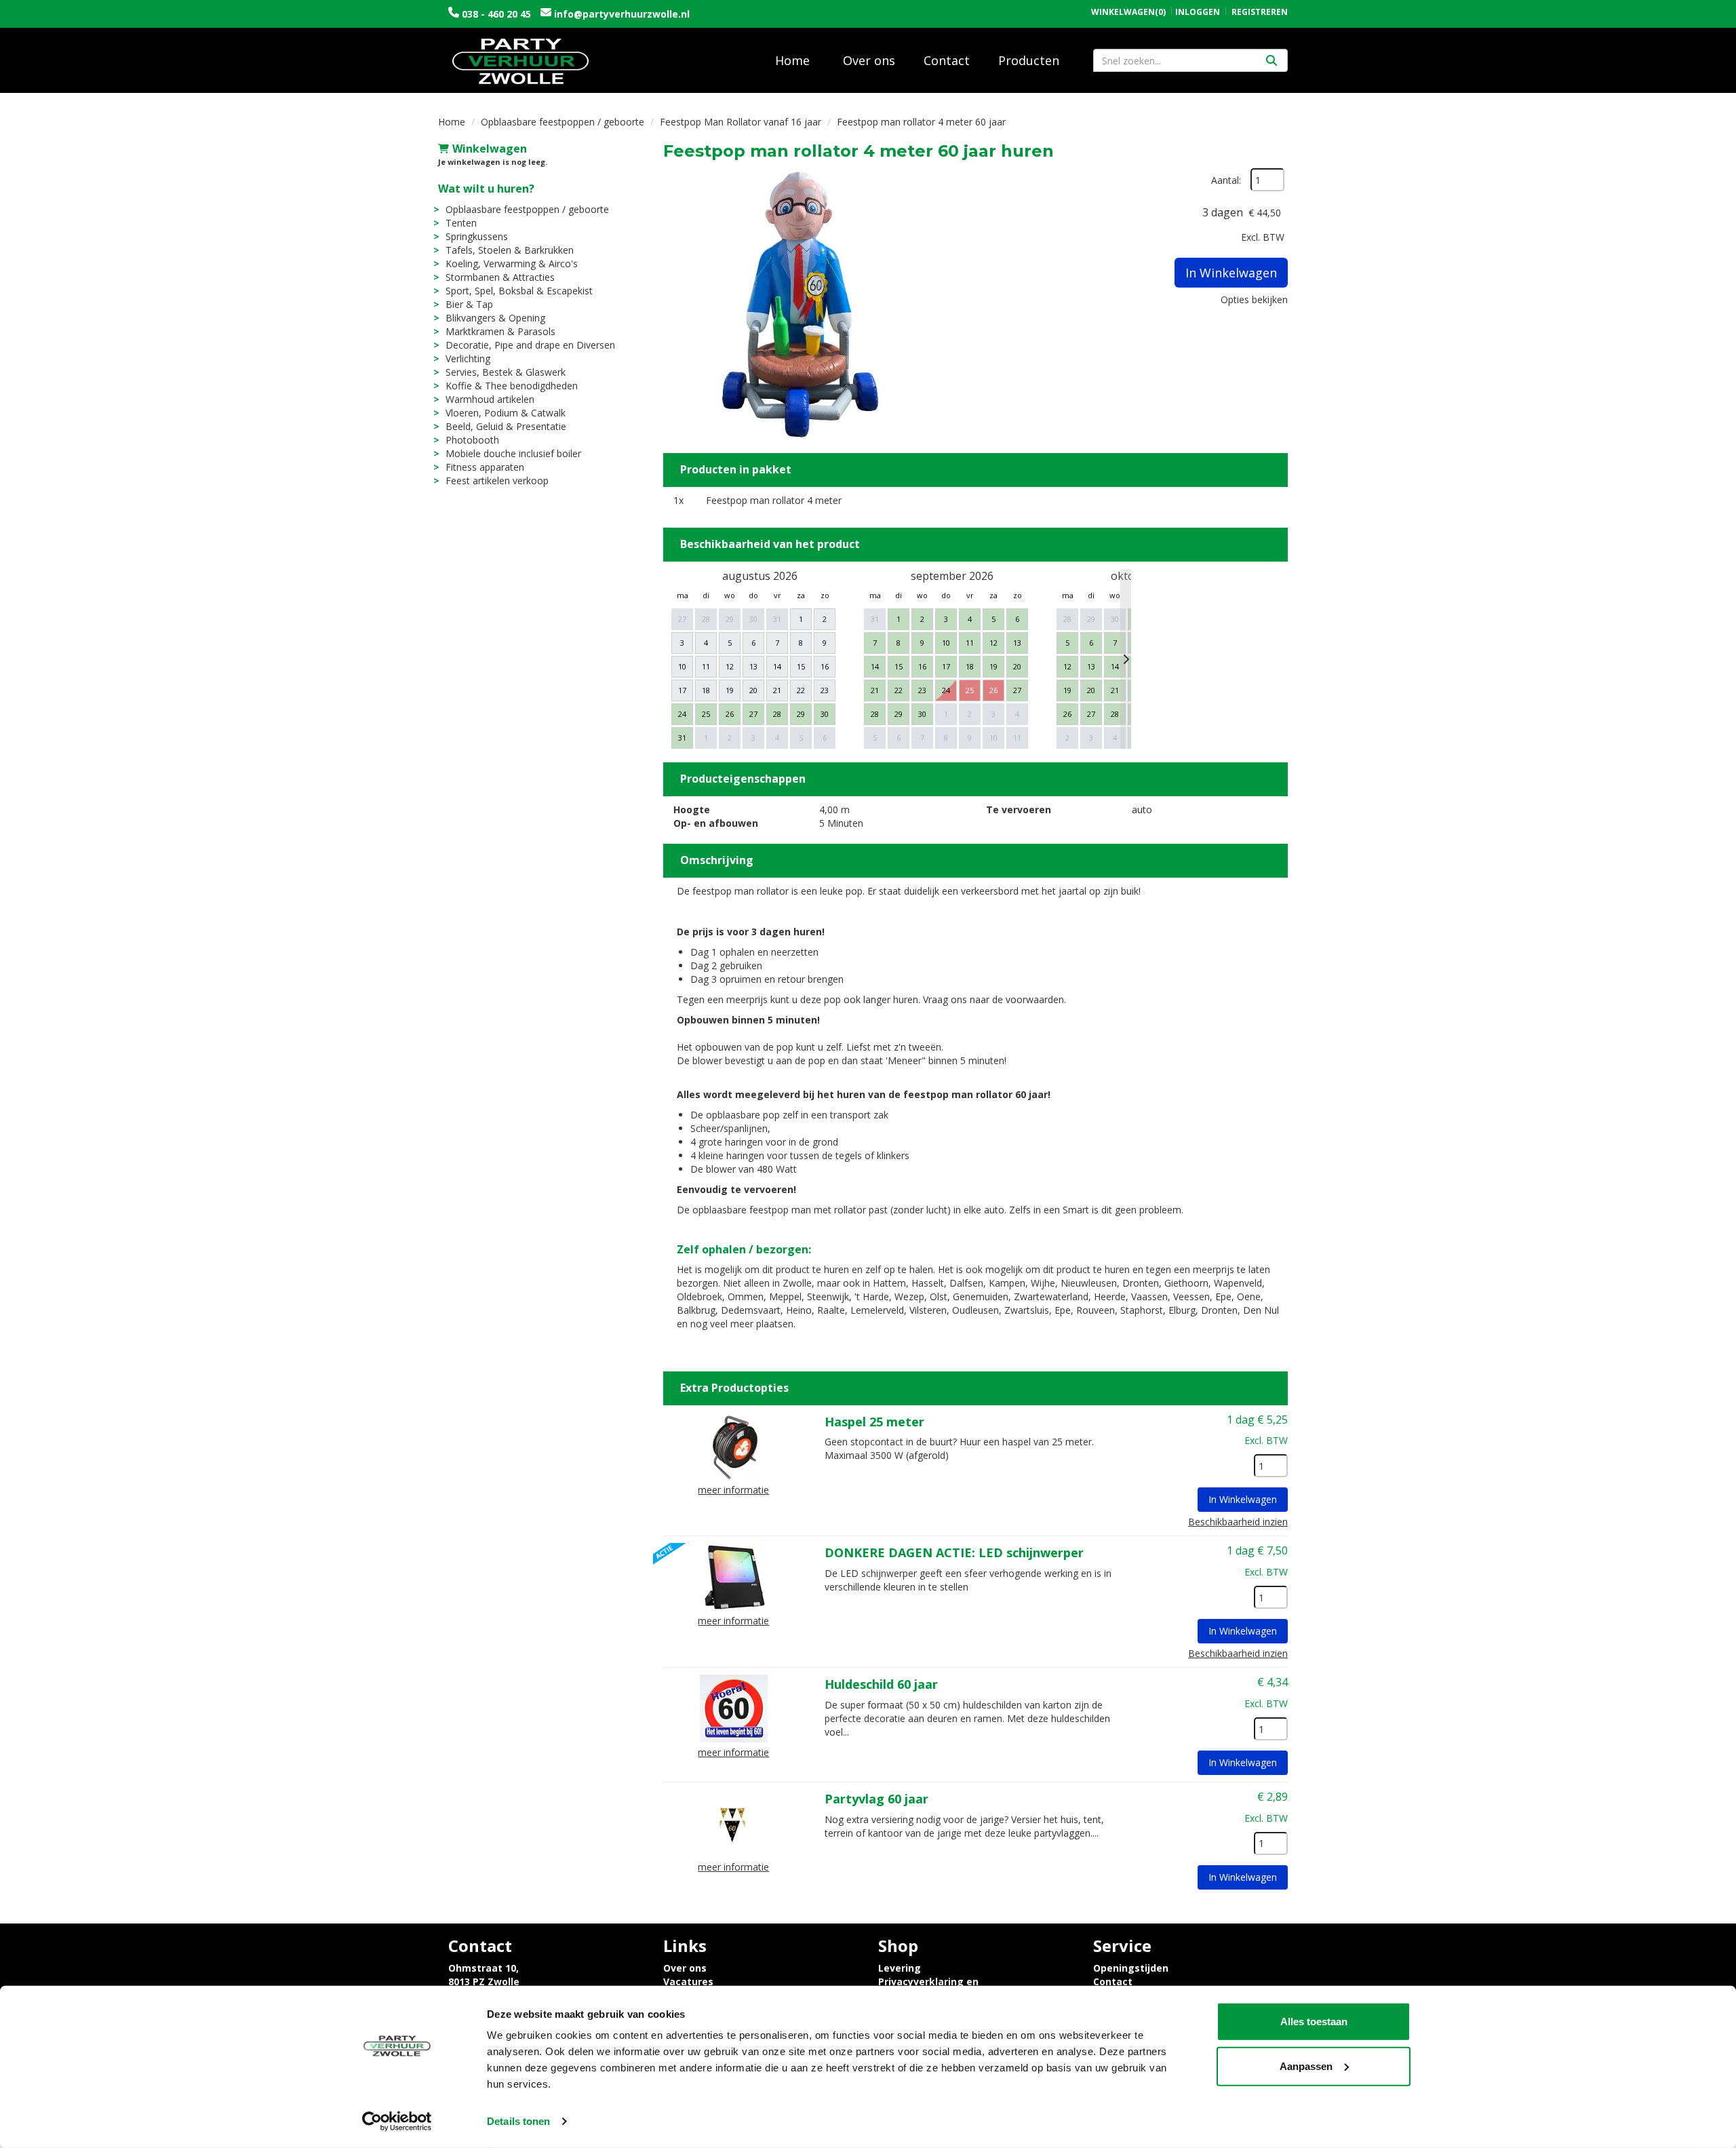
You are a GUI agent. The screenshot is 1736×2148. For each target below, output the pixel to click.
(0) (1128, 12)
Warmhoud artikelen (490, 399)
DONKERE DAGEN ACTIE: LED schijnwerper (954, 1553)
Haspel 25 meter (874, 1422)
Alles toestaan (1314, 2022)
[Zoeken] (1271, 60)
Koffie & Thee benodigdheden (512, 386)
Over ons (869, 60)
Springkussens (477, 236)
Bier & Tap (469, 304)
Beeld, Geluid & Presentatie (506, 426)
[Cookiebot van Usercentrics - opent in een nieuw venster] (397, 2122)
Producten (1029, 60)
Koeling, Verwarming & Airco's (512, 263)
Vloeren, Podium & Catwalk (506, 413)
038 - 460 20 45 (496, 14)
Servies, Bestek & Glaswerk (506, 372)
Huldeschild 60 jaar (881, 1684)
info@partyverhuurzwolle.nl (620, 14)
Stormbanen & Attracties (500, 277)
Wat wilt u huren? (486, 189)
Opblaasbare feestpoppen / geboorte (563, 122)
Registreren (1260, 12)
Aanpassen (1306, 2066)
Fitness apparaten (485, 467)
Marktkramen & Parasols (500, 331)
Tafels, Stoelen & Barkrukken (510, 250)
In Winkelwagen (1231, 273)
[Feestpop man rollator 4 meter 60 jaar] (799, 304)
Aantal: (1226, 180)
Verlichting (468, 358)
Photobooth (472, 440)
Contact (947, 60)
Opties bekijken (1254, 299)
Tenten (461, 223)
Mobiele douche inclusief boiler (513, 453)
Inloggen (1198, 12)
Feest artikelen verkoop (497, 481)
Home (792, 60)
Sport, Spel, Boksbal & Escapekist (519, 291)
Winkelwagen (490, 149)
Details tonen (518, 2121)
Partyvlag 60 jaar (876, 1799)
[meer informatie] (734, 1444)
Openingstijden (1131, 1968)
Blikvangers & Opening (495, 318)
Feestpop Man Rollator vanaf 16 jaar (741, 122)
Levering (900, 1968)
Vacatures (688, 1981)
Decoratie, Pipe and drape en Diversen (530, 345)
